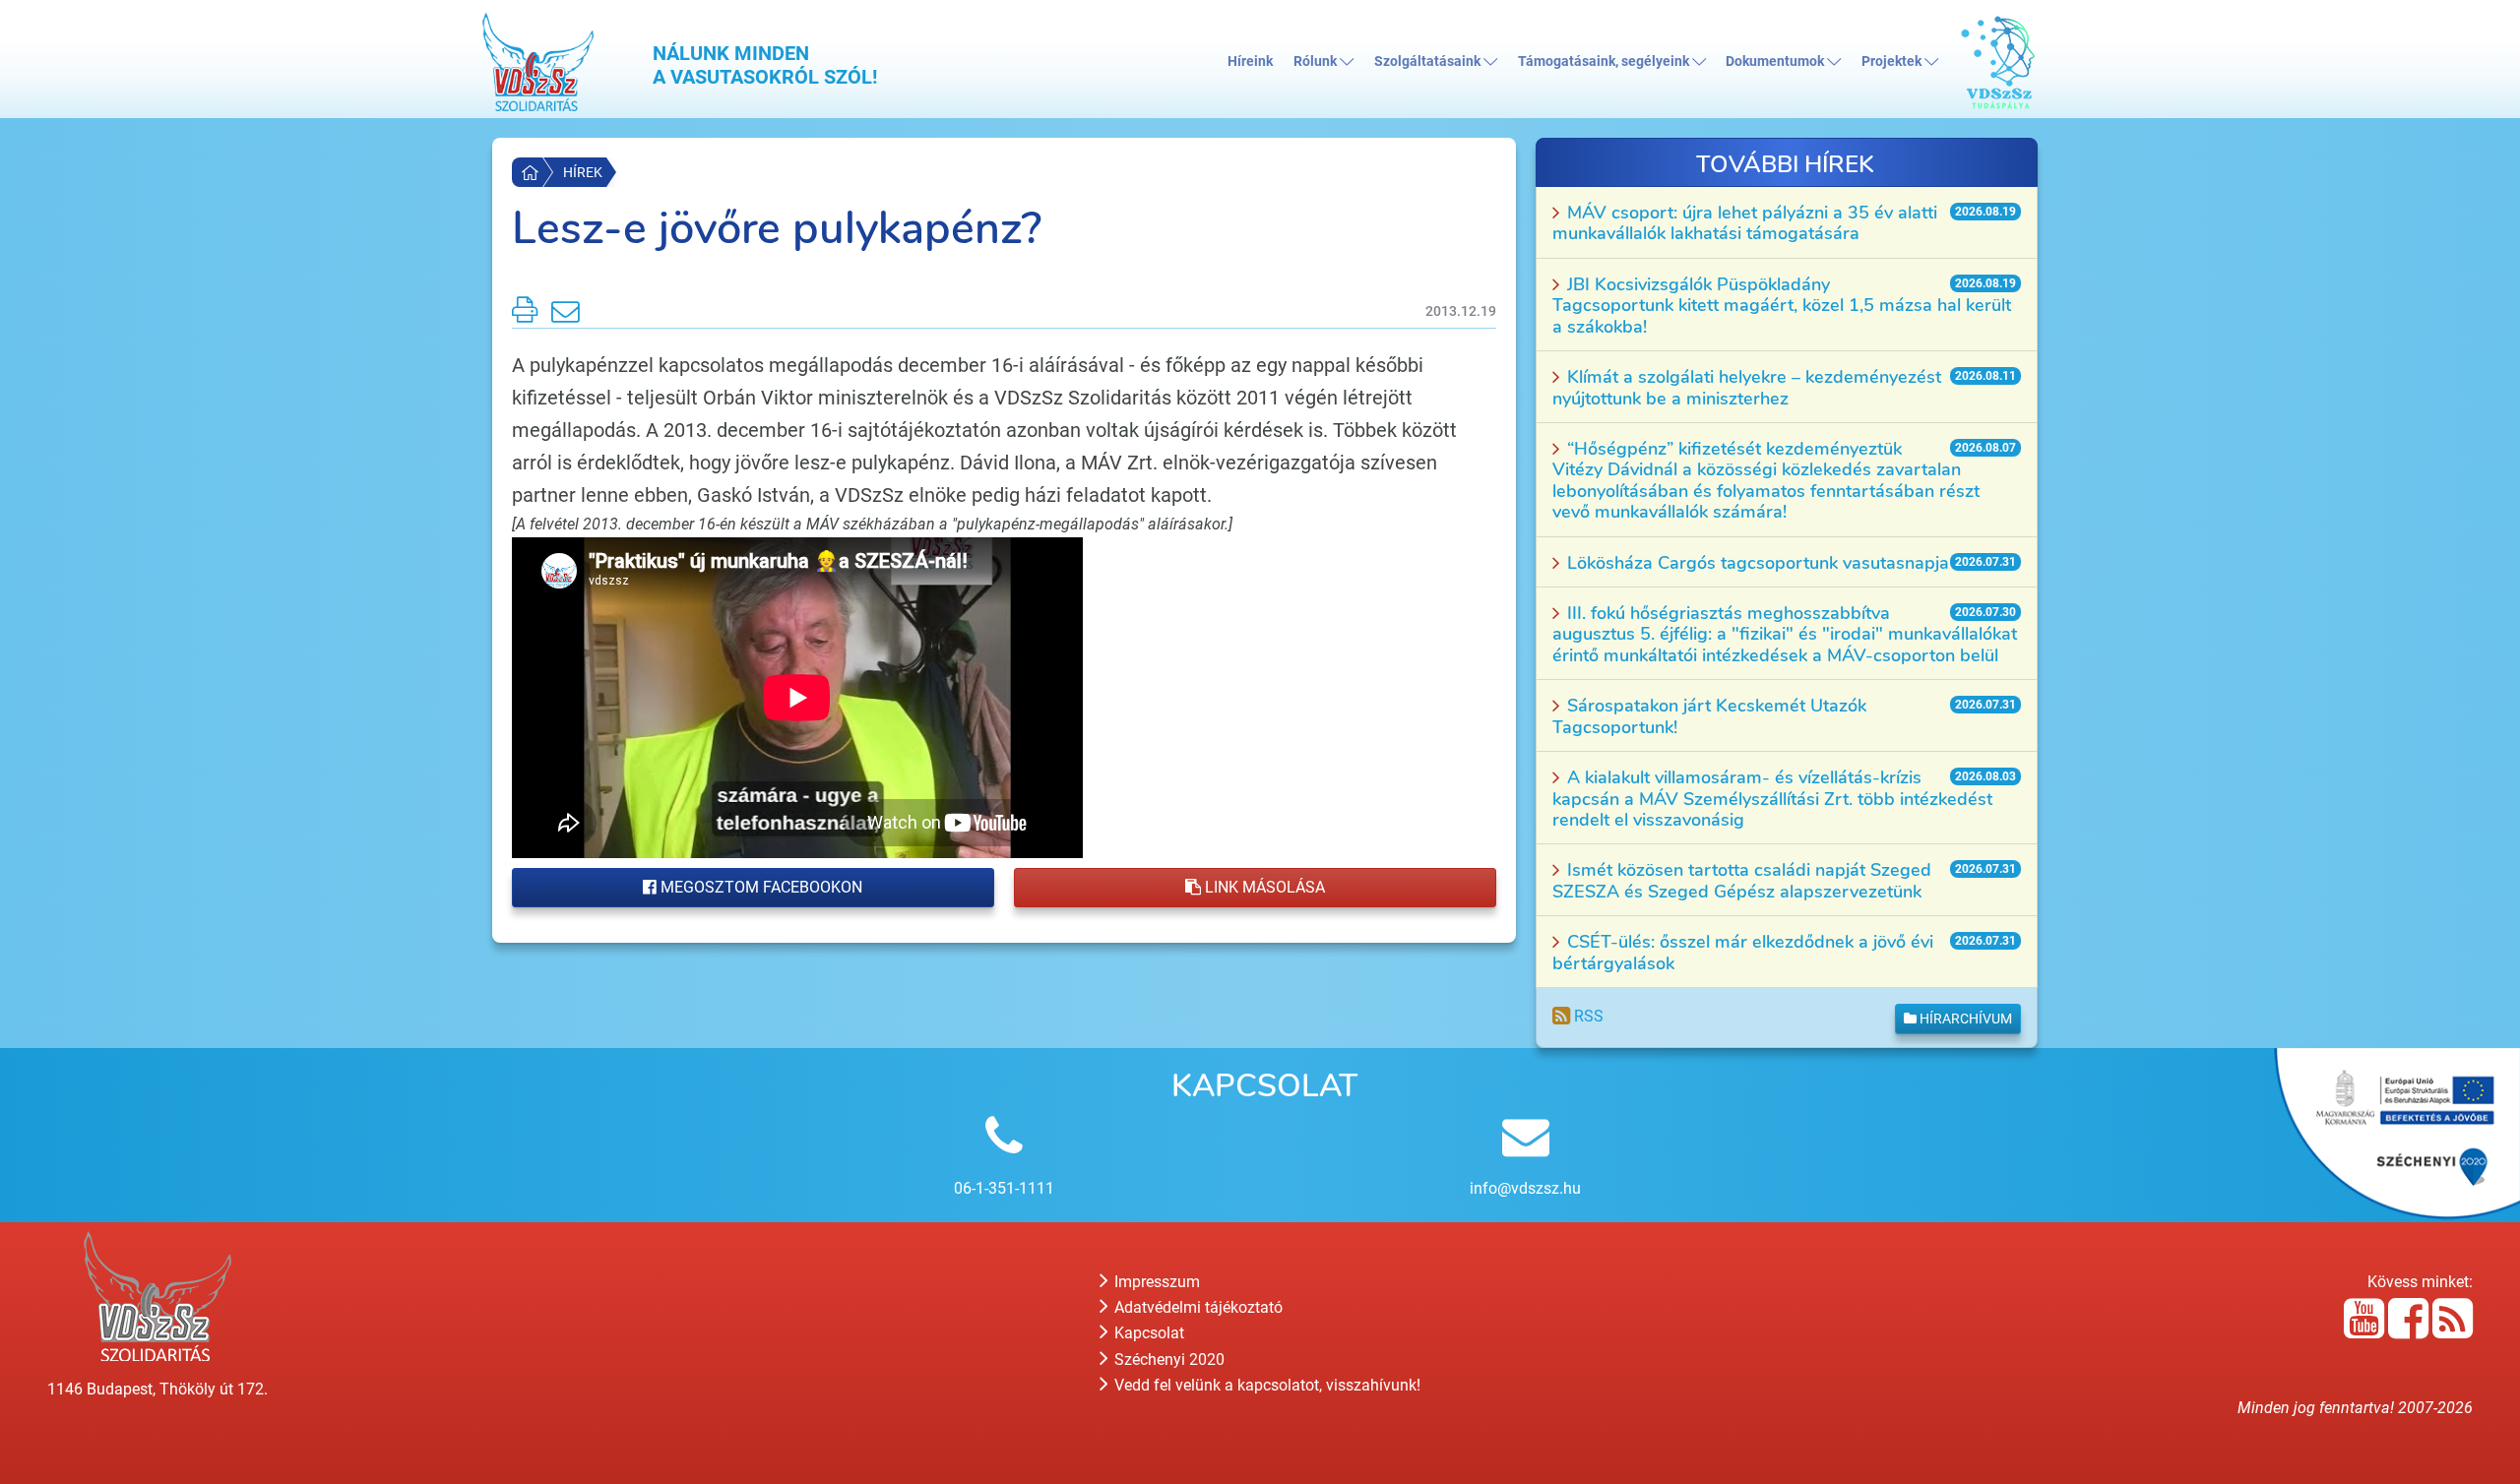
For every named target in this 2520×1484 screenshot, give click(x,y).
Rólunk (1317, 62)
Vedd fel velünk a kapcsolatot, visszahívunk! (1265, 1385)
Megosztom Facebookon (759, 887)
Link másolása (1263, 887)
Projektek (1893, 62)
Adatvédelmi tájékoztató (1197, 1307)
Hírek (583, 172)
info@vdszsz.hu (1525, 1188)
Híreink (1250, 62)
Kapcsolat (1147, 1333)
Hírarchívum (1964, 1019)
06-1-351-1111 (1004, 1188)
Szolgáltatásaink (1429, 62)
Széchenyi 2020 (1167, 1360)
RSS (1587, 1016)
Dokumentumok (1776, 62)
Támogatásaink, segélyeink (1605, 62)
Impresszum (1155, 1282)
